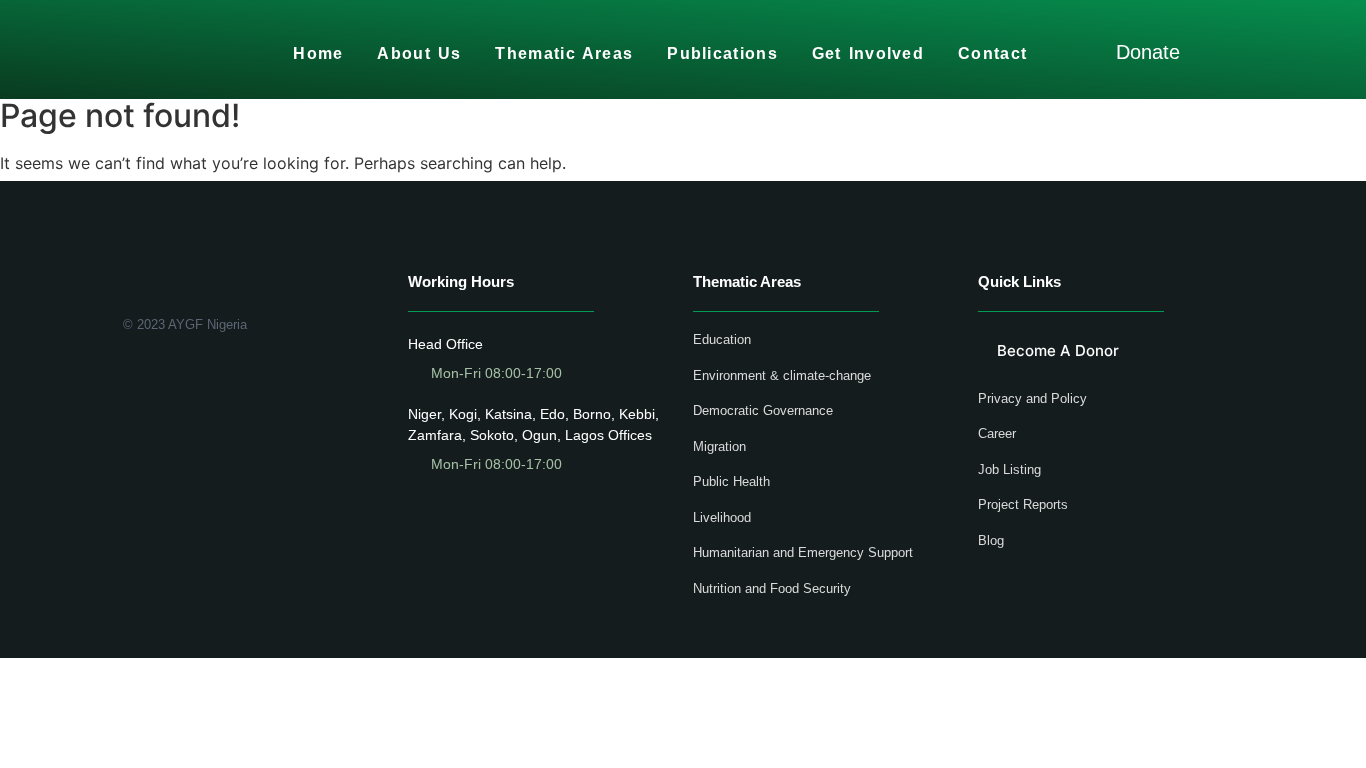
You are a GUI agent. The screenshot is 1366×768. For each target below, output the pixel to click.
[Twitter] (159, 376)
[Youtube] (188, 376)
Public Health (731, 481)
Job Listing (1009, 469)
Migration (719, 446)
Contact (992, 53)
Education (722, 339)
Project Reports (1023, 504)
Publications (722, 53)
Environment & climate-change (782, 375)
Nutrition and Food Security (772, 588)
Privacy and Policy (1032, 398)
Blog (991, 540)
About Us (419, 53)
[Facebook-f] (130, 376)
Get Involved (868, 53)
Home (318, 53)
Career (997, 433)
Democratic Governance (763, 410)
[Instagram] (217, 376)
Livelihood (722, 517)
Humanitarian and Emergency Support (803, 552)
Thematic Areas (564, 53)
